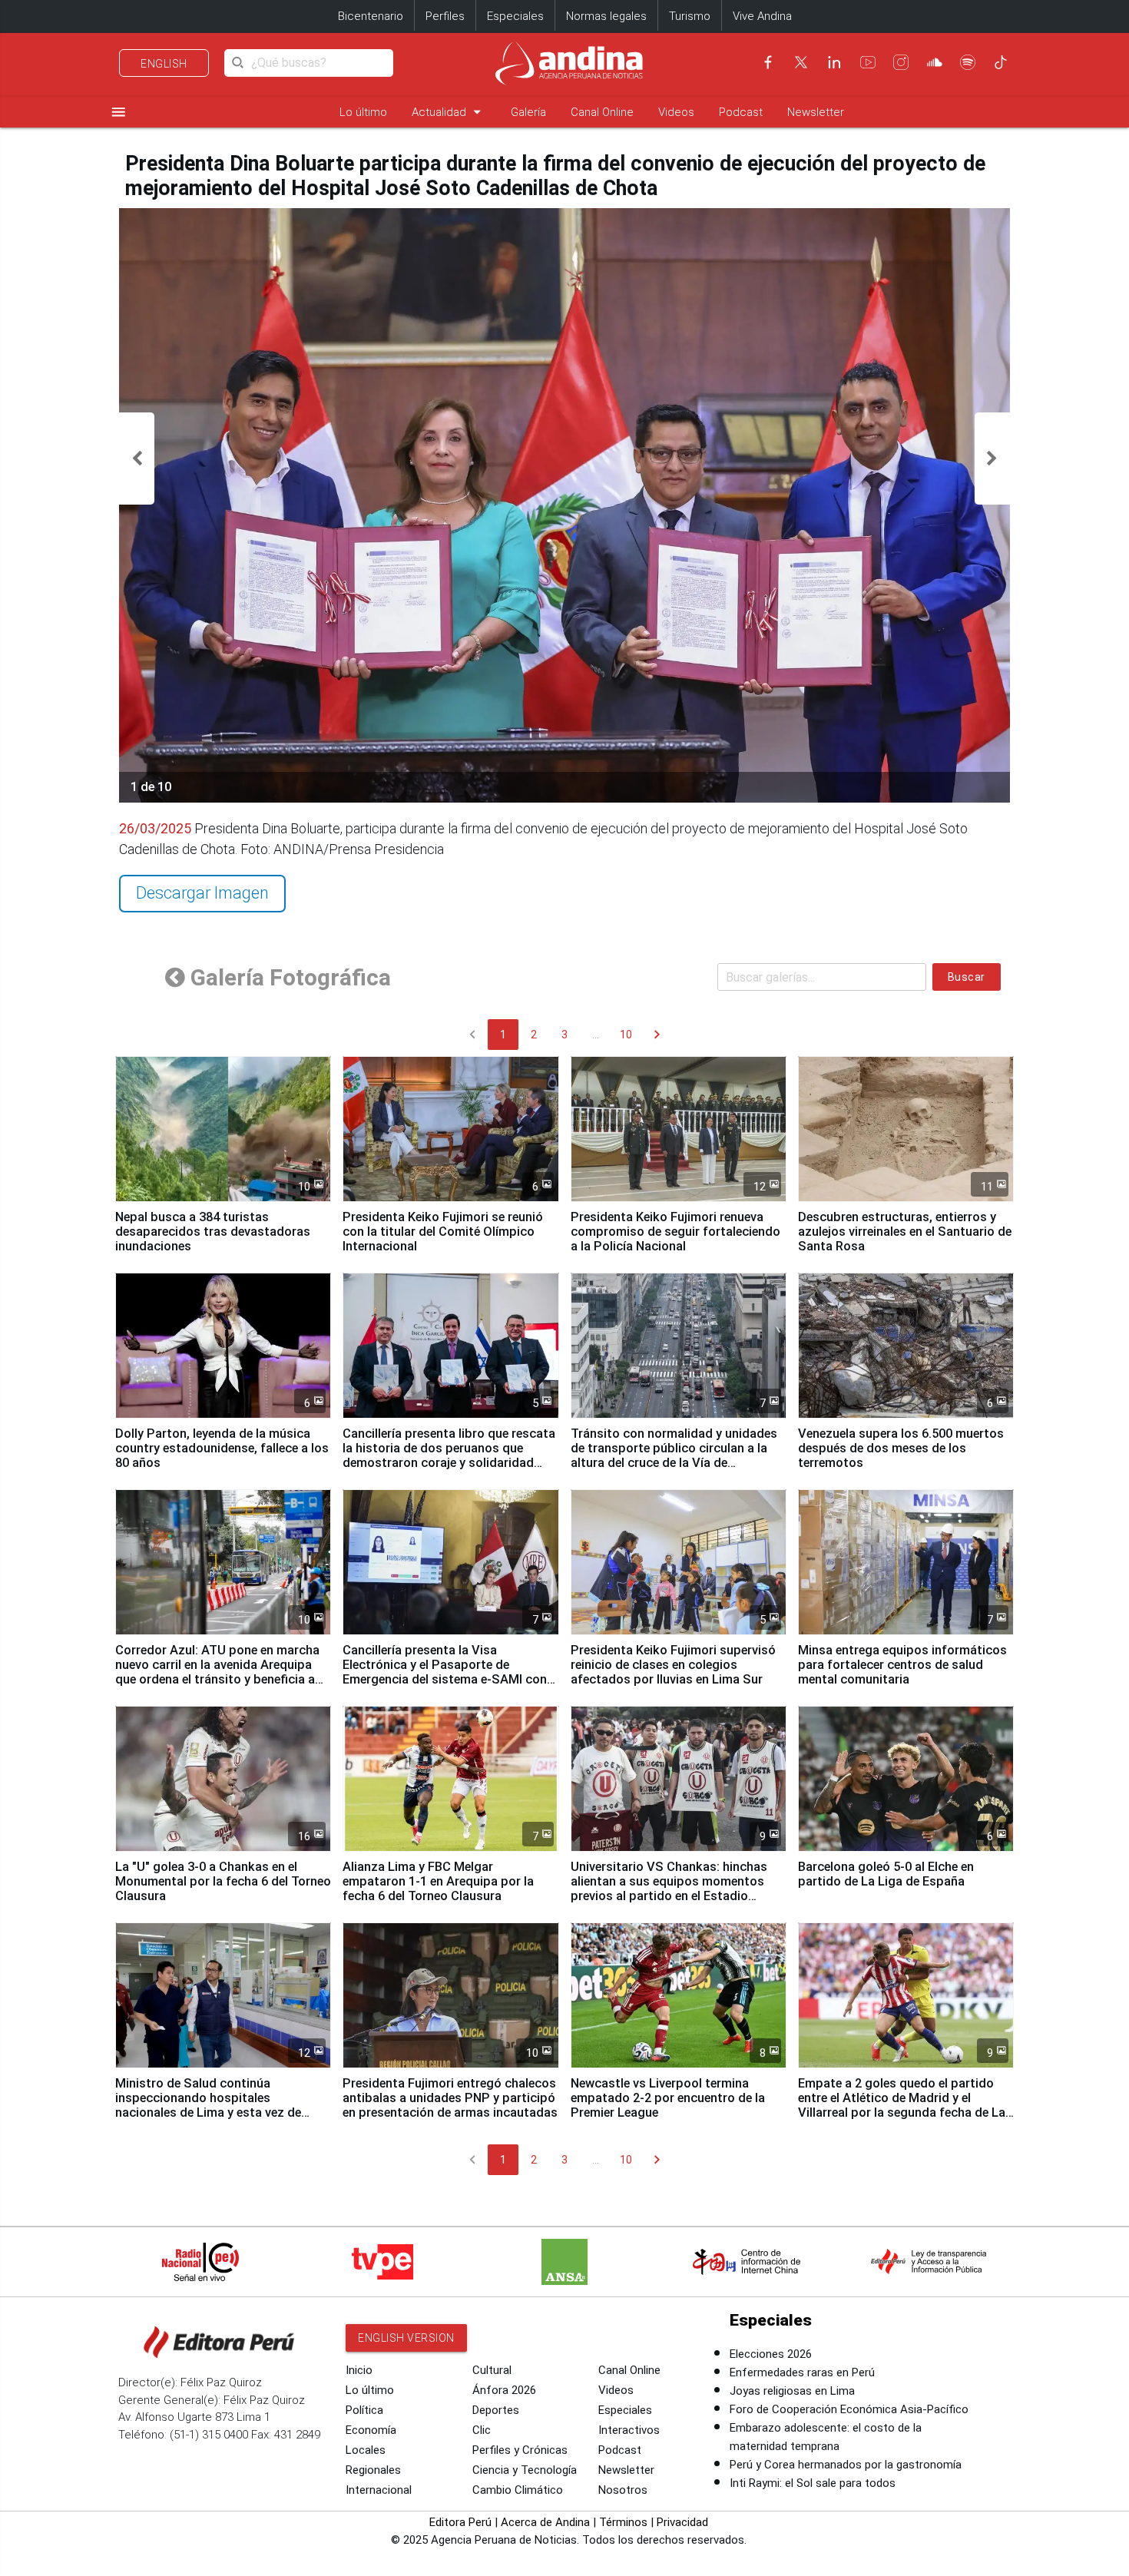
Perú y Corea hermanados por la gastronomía (846, 2465)
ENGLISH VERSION (406, 2338)
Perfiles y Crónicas (520, 2450)
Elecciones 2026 (771, 2354)
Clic (482, 2430)
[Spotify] (968, 62)
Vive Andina (762, 16)
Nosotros (623, 2490)
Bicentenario (371, 16)
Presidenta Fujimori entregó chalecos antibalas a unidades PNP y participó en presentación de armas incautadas (450, 2098)
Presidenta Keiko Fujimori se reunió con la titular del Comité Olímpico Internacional (443, 1232)
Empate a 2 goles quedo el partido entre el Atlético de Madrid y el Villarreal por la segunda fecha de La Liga (902, 2105)
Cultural (492, 2370)
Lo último (363, 112)
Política (364, 2410)
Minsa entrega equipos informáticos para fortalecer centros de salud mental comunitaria (902, 1665)
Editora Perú (460, 2522)
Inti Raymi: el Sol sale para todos (813, 2483)
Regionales (373, 2470)
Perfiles (445, 16)
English (164, 64)
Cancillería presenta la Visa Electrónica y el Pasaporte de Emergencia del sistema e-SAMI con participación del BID (445, 1672)
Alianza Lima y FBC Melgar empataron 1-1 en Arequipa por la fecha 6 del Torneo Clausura (438, 1881)
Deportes (496, 2410)
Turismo (690, 16)
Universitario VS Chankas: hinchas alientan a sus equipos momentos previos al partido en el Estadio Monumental (669, 1889)
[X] (801, 62)
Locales (366, 2450)
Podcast (741, 112)
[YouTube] (868, 62)
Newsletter (816, 112)
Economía (371, 2430)
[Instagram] (901, 62)
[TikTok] (1001, 62)
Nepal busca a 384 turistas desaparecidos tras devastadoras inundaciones (213, 1232)
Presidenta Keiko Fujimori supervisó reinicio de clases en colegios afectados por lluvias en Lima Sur (673, 1665)
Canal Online (602, 112)
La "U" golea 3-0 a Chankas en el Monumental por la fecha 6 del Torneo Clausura (223, 1881)
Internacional (379, 2490)
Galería (528, 112)
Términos (623, 2522)
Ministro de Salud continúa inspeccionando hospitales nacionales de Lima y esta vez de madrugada (208, 2105)
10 (626, 1035)
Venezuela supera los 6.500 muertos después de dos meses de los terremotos (901, 1448)
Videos (676, 112)
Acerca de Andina (545, 2522)
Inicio (359, 2370)
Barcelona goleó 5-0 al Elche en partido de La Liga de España (886, 1874)
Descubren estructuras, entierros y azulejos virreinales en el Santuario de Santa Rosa (905, 1232)
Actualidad (449, 112)
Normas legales (606, 16)
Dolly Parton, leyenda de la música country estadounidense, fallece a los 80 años (222, 1448)
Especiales (515, 16)
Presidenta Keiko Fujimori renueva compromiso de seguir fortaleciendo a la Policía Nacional (675, 1232)
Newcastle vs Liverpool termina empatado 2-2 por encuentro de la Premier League (668, 2098)
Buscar (967, 977)
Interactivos (629, 2430)
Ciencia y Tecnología (525, 2470)
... (596, 1035)
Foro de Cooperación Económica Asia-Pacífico (849, 2409)
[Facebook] (768, 62)
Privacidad (682, 2522)
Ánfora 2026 (504, 2390)
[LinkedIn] (834, 62)
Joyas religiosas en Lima (792, 2391)
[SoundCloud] (935, 62)
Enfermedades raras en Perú (802, 2372)
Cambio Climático (518, 2490)
